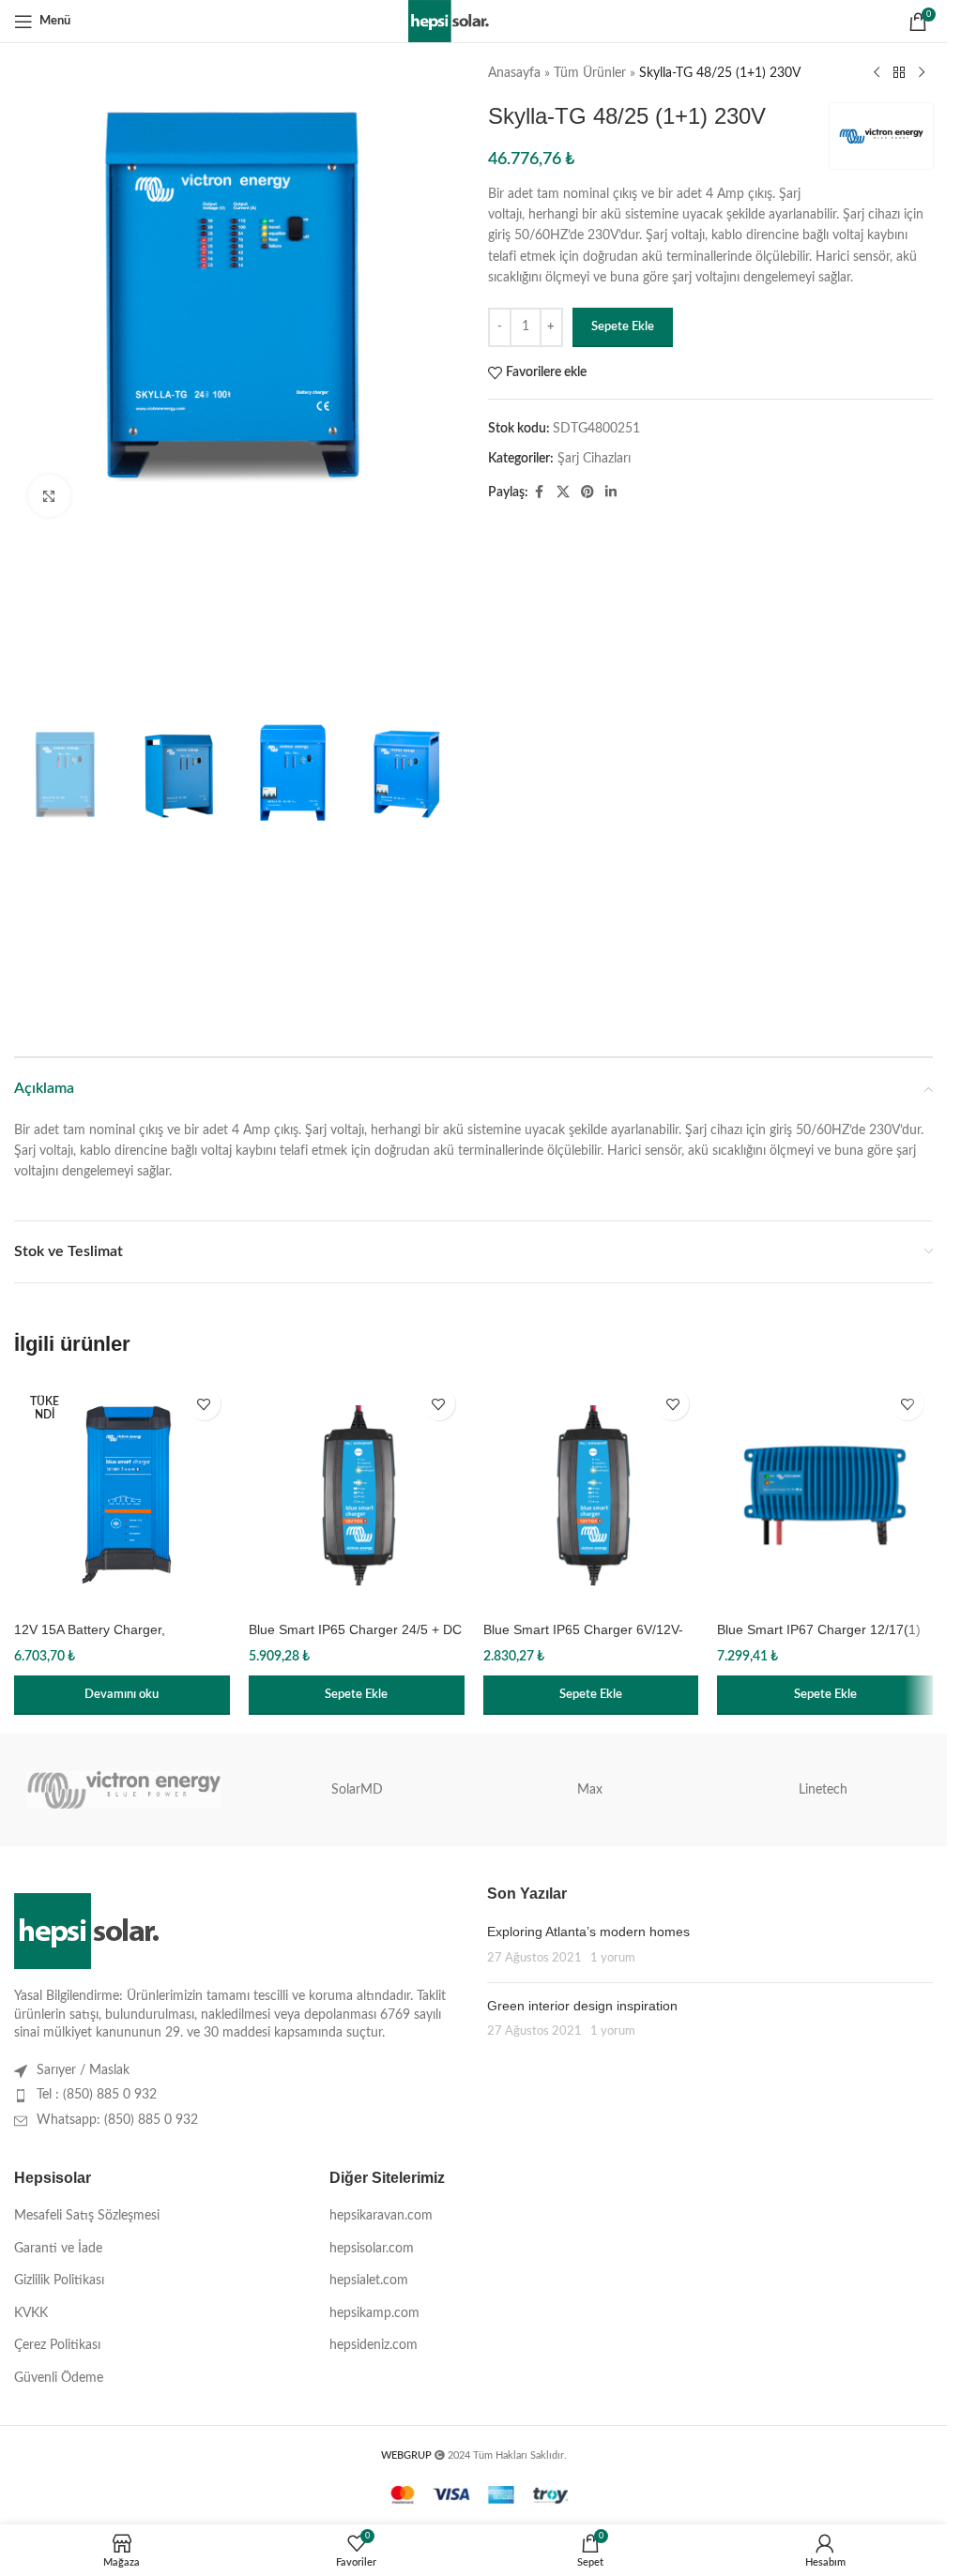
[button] (357, 1695)
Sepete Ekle (623, 327)
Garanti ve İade (58, 2249)
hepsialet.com (369, 2281)
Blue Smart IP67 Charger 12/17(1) (819, 1629)
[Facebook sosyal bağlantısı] (540, 492)
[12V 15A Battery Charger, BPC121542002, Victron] (122, 1495)
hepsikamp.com (374, 2313)
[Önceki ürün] (877, 73)
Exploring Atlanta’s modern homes (588, 1932)
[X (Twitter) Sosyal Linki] (563, 492)
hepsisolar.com (372, 2249)
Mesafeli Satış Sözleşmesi (87, 2216)
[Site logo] (473, 21)
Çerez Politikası (57, 2345)
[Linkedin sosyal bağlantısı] (611, 492)
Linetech (823, 1790)
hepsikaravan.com (381, 2216)
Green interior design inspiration (582, 2006)
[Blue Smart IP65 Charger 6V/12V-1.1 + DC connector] (591, 1495)
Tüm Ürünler (590, 73)
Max (590, 1790)
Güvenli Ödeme (59, 2378)
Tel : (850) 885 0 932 (97, 2095)
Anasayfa (514, 73)
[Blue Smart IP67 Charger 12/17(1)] (825, 1495)
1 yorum (613, 1958)
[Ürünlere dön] (899, 73)
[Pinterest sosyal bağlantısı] (587, 492)
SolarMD (357, 1790)
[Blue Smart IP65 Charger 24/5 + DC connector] (357, 1495)
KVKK (31, 2313)
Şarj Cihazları (594, 459)
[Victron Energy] (124, 1790)
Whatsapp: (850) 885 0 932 (117, 2120)
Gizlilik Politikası (59, 2281)
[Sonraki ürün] (922, 73)
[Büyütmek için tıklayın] (49, 496)
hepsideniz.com (374, 2345)
